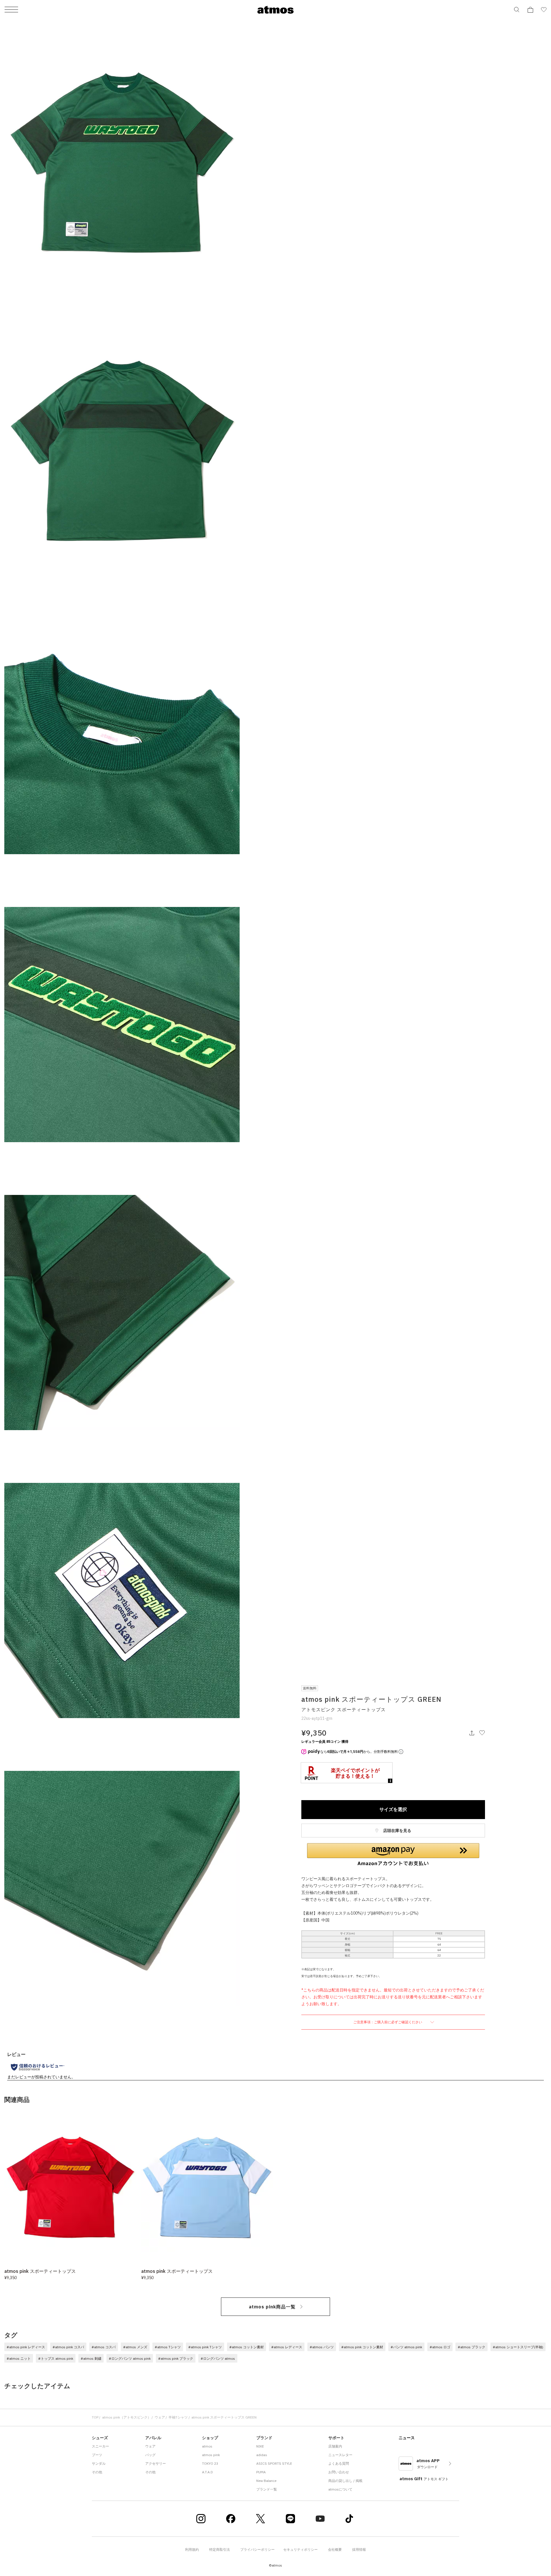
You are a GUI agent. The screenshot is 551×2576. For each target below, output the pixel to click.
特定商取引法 (220, 2549)
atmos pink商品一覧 (272, 2307)
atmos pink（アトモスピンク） (127, 2417)
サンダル (99, 2463)
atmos (207, 2446)
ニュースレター (340, 2455)
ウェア (160, 2417)
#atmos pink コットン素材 (362, 2347)
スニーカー (100, 2446)
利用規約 (192, 2549)
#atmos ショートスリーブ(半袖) (518, 2347)
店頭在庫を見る (397, 1831)
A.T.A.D (207, 2472)
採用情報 (359, 2549)
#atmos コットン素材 (247, 2347)
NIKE (260, 2446)
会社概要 (335, 2549)
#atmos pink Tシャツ (205, 2347)
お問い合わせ (339, 2472)
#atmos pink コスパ (68, 2347)
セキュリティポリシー (300, 2549)
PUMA (261, 2472)
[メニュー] (11, 10)
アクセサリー (156, 2463)
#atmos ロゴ (440, 2347)
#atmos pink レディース (26, 2347)
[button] (393, 1855)
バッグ (150, 2455)
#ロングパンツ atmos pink (130, 2358)
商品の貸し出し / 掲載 (345, 2481)
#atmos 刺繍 (91, 2358)
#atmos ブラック (472, 2347)
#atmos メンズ (135, 2347)
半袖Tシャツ (178, 2417)
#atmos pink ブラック (176, 2358)
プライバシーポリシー (257, 2549)
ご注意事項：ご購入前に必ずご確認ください (388, 2022)
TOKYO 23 (210, 2463)
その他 (97, 2472)
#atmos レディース (287, 2347)
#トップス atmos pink (56, 2358)
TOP (95, 2417)
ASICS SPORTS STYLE (274, 2463)
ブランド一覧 (267, 2489)
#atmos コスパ (104, 2347)
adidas (262, 2455)
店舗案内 (335, 2446)
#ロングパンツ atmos (218, 2358)
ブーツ (97, 2455)
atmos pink (211, 2455)
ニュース (407, 2438)
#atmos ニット (19, 2358)
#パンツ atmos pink (406, 2347)
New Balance (266, 2481)
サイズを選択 (393, 1809)
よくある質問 (339, 2463)
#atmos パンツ (322, 2347)
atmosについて (340, 2489)
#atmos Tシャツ (168, 2347)
